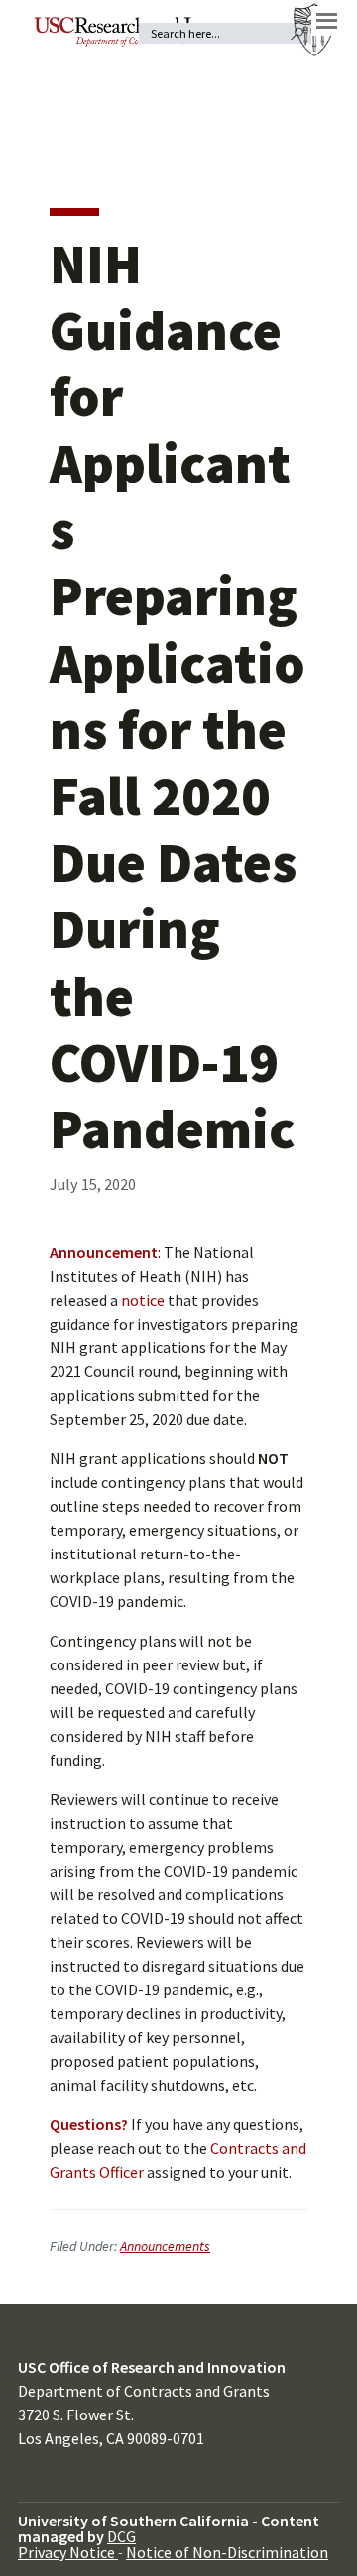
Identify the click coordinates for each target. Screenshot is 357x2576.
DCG (121, 2536)
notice (143, 1300)
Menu (326, 21)
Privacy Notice (68, 2552)
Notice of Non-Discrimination (227, 2552)
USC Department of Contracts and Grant (125, 32)
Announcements (165, 2246)
